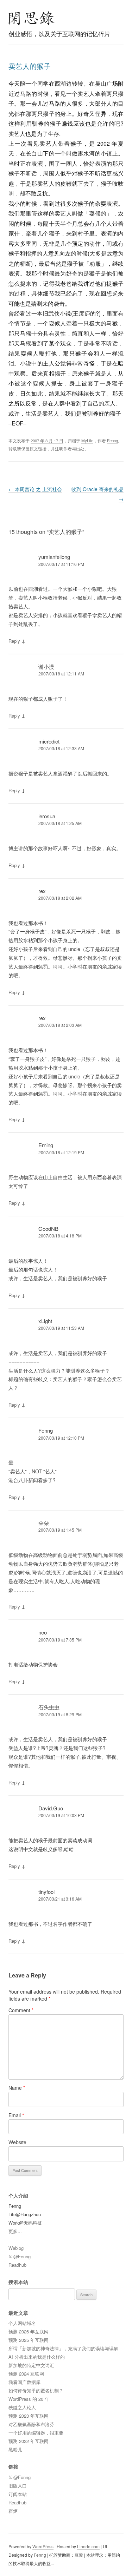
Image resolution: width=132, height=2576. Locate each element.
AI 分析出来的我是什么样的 (37, 2357)
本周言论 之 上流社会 (35, 489)
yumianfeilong (54, 557)
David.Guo (51, 1808)
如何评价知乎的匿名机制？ (36, 2390)
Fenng (112, 441)
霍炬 (13, 2511)
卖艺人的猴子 (30, 66)
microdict (49, 741)
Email (16, 2115)
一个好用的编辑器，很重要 (36, 2433)
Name (17, 2088)
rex (42, 891)
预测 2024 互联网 (26, 2374)
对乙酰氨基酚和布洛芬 (31, 2424)
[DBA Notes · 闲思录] (32, 18)
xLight (45, 1321)
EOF (17, 423)
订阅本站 (18, 2494)
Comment (21, 2010)
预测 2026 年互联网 (29, 2331)
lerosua (47, 816)
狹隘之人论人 (22, 2407)
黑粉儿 (15, 2449)
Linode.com (88, 2546)
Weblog (16, 2248)
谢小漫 (46, 666)
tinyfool (46, 1892)
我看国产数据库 (24, 2382)
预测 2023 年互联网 (29, 2416)
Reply (14, 641)
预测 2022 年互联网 (29, 2441)
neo (43, 1632)
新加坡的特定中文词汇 (31, 2365)
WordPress (43, 2546)
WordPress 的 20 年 (29, 2399)
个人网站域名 (22, 2323)
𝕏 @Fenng (20, 2256)
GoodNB (48, 1228)
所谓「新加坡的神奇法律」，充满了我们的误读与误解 (63, 2348)
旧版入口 (18, 2486)
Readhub (17, 2265)
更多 (13, 2231)
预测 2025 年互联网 (29, 2340)
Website (17, 2142)
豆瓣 (79, 2555)
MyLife (87, 441)
